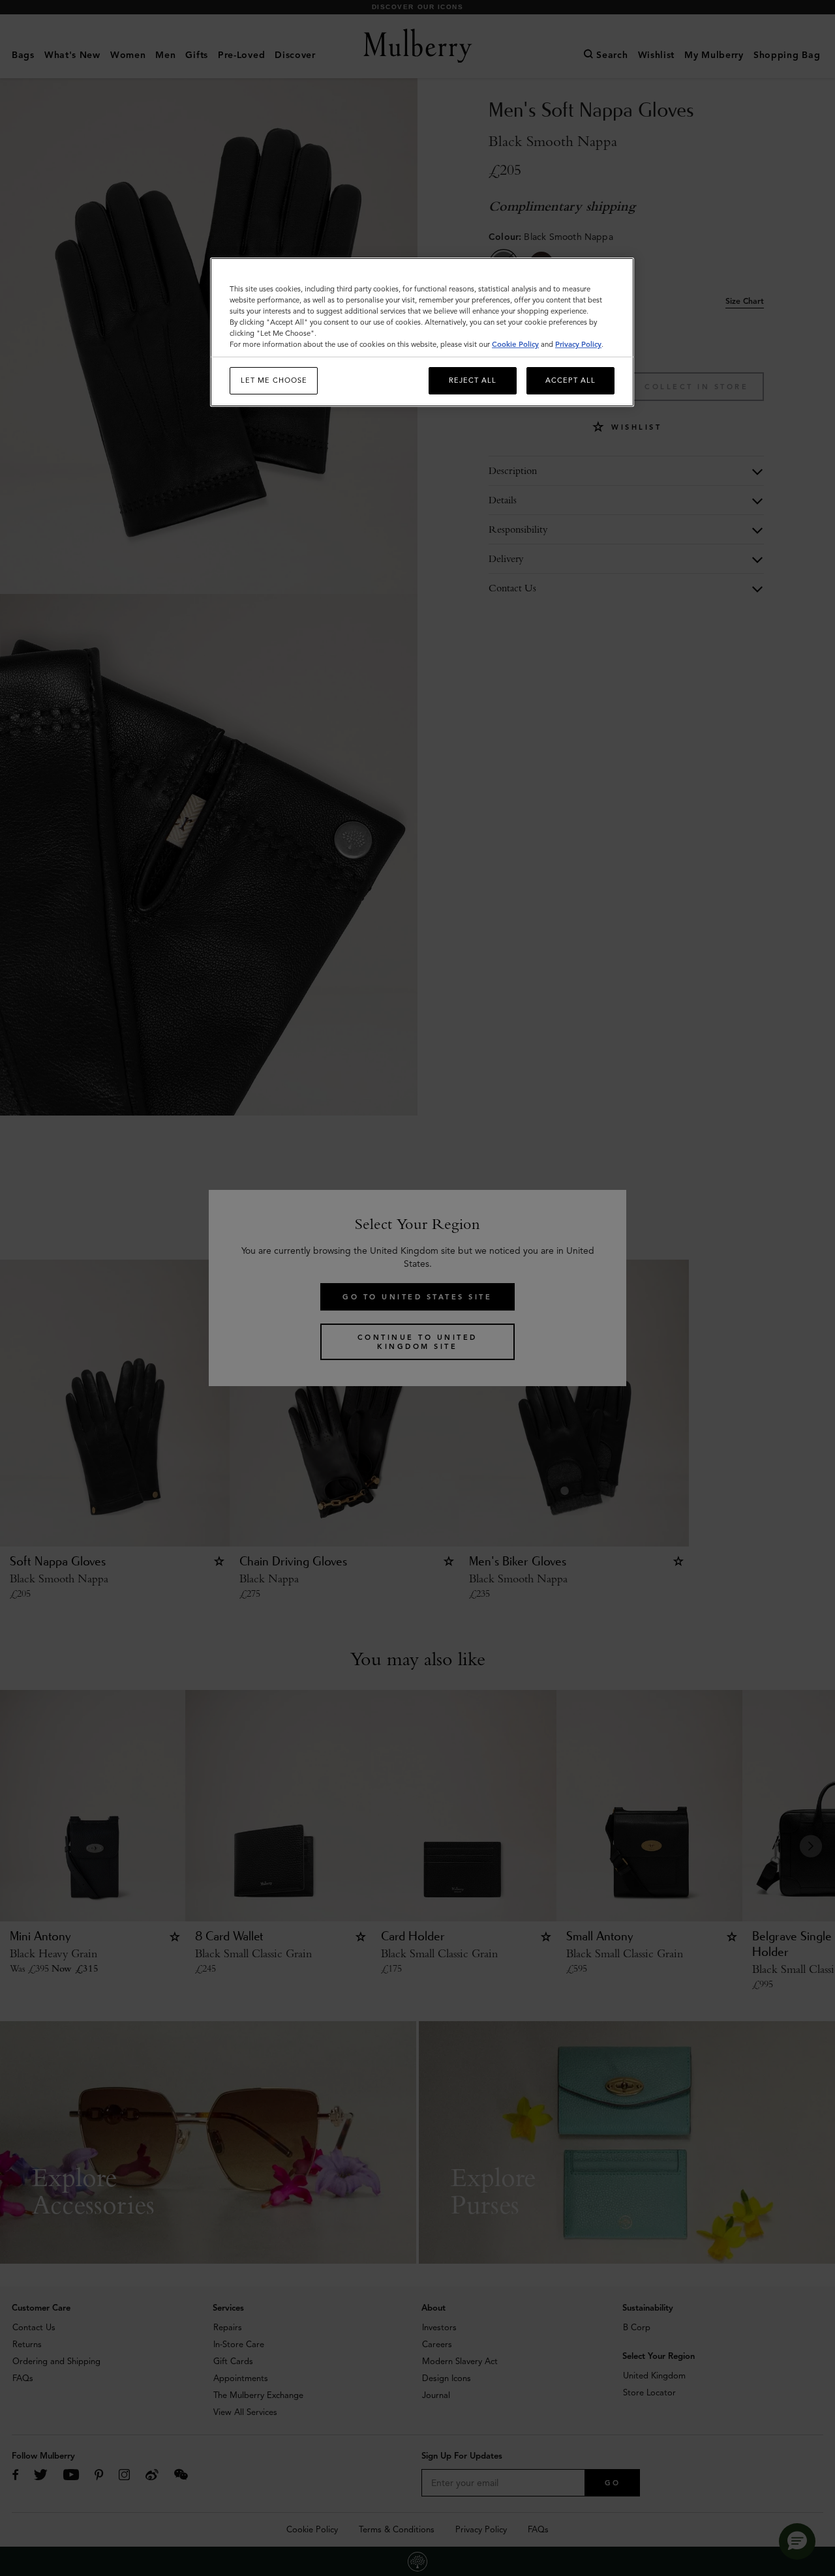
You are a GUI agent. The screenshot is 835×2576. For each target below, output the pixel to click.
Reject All (473, 380)
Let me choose (274, 380)
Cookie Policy (515, 344)
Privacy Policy (578, 344)
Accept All (570, 380)
